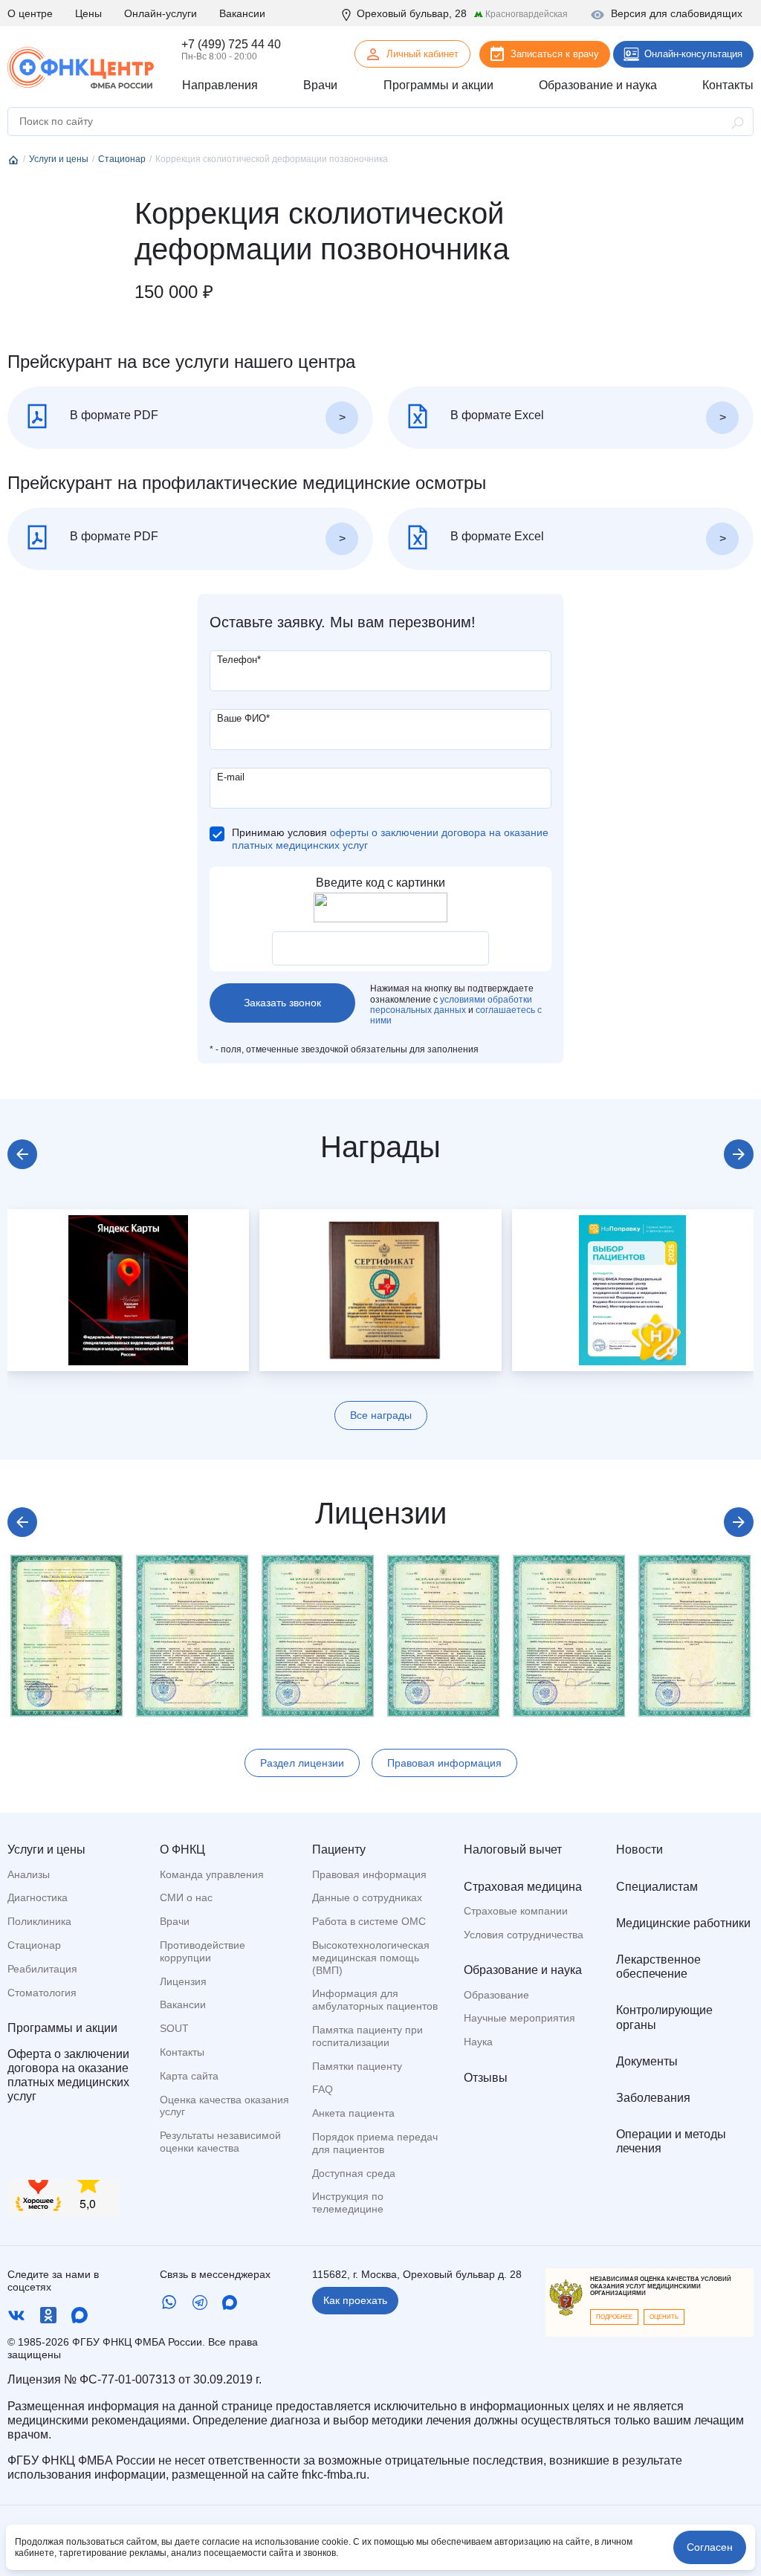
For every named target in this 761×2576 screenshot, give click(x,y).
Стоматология (42, 1993)
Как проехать (355, 2300)
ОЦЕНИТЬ (664, 2317)
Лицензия (183, 1981)
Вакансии (242, 13)
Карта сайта (189, 2076)
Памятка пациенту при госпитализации (367, 2036)
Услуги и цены (46, 1850)
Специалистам (657, 1887)
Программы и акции (62, 2028)
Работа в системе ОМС (369, 1921)
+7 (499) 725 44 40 (231, 44)
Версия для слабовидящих (677, 13)
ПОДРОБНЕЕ (614, 2317)
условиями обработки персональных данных (451, 1005)
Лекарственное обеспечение (658, 1967)
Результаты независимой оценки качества (220, 2142)
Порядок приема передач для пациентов (375, 2143)
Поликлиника (39, 1921)
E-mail (231, 777)
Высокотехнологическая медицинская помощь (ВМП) (371, 1958)
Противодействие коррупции (203, 1951)
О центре (30, 13)
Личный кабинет (422, 54)
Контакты (182, 2052)
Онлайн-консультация (693, 54)
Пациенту (339, 1850)
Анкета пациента (353, 2113)
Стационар (34, 1945)
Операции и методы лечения (671, 2141)
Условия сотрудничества (524, 1935)
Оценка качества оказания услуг (224, 2106)
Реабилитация (42, 1969)
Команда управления (212, 1874)
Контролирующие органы (664, 2017)
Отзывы (486, 2078)
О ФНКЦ (182, 1850)
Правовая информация (444, 1763)
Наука (478, 2042)
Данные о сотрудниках (367, 1897)
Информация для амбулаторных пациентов (375, 2000)
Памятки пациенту (357, 2066)
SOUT (174, 2028)
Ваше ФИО (243, 718)
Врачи (175, 1921)
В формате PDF (113, 415)
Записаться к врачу (555, 54)
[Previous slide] (22, 1154)
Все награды (381, 1415)
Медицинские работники (683, 1923)
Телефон (239, 660)
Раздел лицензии (302, 1763)
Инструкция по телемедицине (348, 2203)
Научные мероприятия (519, 2018)
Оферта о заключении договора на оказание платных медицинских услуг (68, 2075)
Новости (639, 1850)
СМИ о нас (186, 1897)
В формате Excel (496, 415)
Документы (647, 2061)
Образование (496, 1995)
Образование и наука (523, 1970)
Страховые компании (516, 1911)
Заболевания (653, 2098)
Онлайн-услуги (161, 13)
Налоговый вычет (513, 1850)
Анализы (29, 1874)
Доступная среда (354, 2173)
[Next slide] (739, 1154)
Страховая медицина (523, 1887)
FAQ (323, 2089)
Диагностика (38, 1897)
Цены (88, 13)
